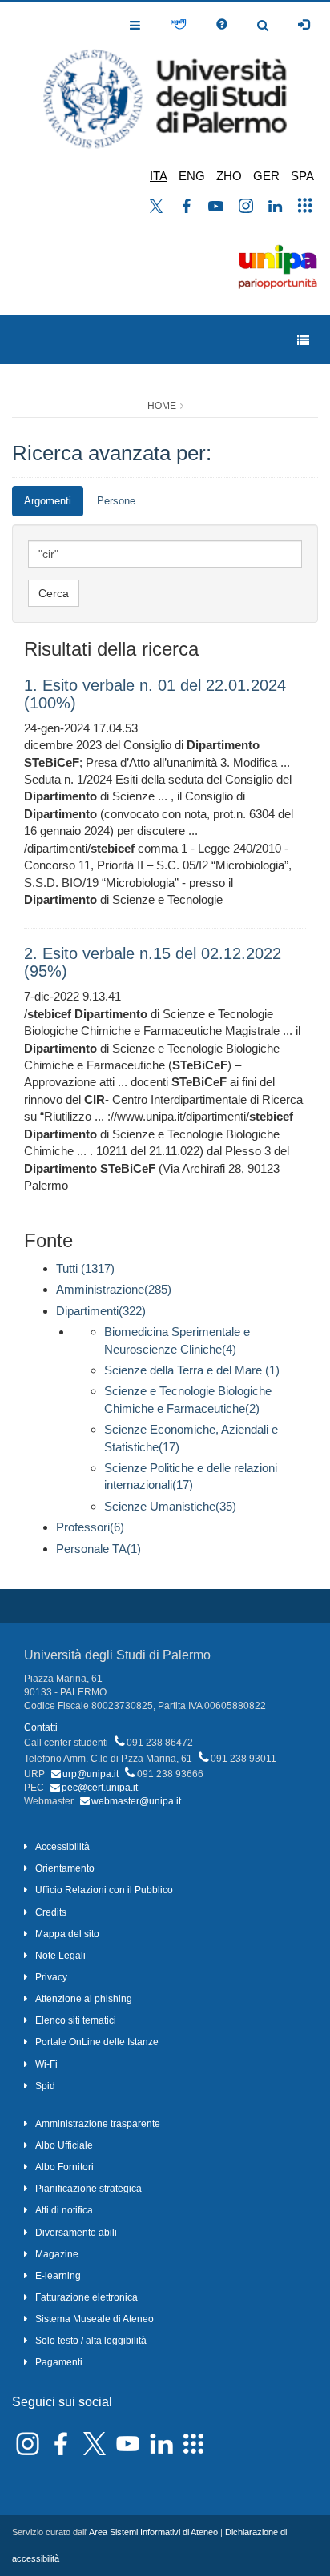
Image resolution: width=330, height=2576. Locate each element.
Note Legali (60, 1956)
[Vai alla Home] (165, 80)
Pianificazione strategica (89, 2189)
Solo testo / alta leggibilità (91, 2341)
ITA (159, 176)
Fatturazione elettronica (87, 2297)
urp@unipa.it (91, 1774)
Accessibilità (62, 1847)
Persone (116, 501)
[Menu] (303, 341)
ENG (192, 176)
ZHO (229, 176)
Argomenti (48, 501)
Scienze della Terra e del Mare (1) (192, 1370)
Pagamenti (59, 2362)
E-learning (58, 2276)
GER (266, 176)
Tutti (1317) (85, 1268)
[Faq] (222, 25)
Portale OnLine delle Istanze (97, 2042)
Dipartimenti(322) (101, 1311)
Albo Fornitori (64, 2167)
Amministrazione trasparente (98, 2124)
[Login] (304, 25)
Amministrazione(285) (114, 1289)
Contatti (41, 1727)
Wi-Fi (46, 2064)
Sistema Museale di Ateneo (95, 2319)
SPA (302, 176)
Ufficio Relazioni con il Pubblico (104, 1890)
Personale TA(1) (99, 1549)
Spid (45, 2086)
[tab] (48, 502)
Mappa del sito (67, 1934)
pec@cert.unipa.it (100, 1788)
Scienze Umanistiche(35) (170, 1506)
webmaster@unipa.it (136, 1801)
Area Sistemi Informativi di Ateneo (153, 2532)
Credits (51, 1912)
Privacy (51, 1977)
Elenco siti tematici (76, 2020)
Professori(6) (90, 1527)
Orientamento (65, 1868)
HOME (162, 406)
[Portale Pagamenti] (178, 25)
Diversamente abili (76, 2233)
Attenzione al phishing (84, 1999)
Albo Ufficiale (64, 2145)
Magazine (57, 2254)
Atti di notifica (64, 2210)
